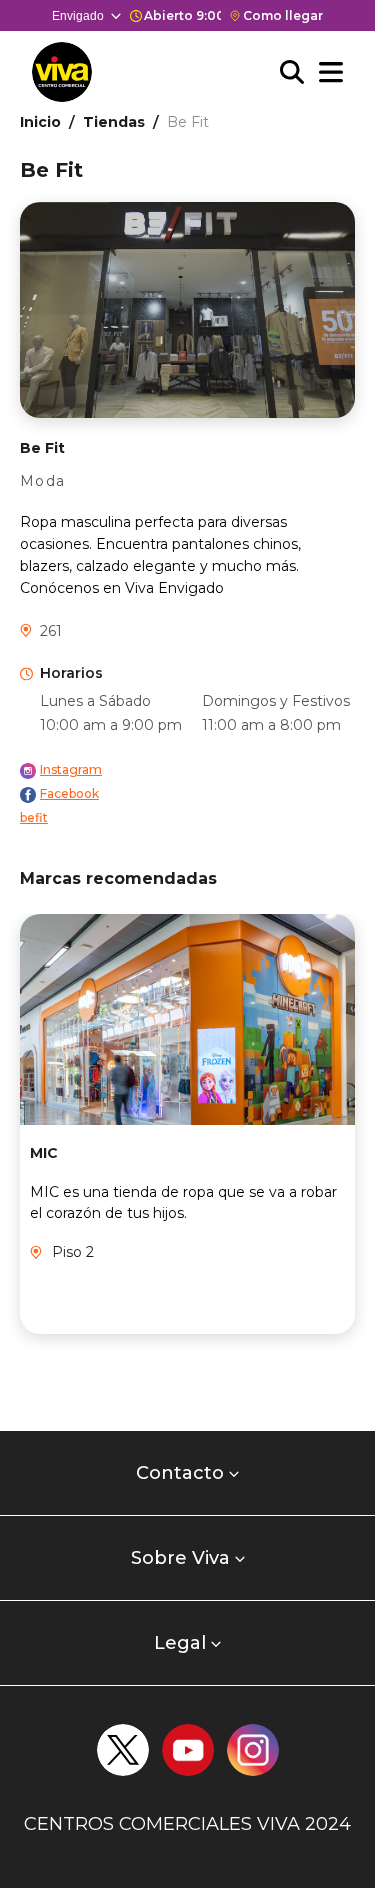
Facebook (69, 793)
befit (34, 817)
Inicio (40, 122)
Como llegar (283, 15)
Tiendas (114, 122)
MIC (44, 1153)
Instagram (71, 769)
